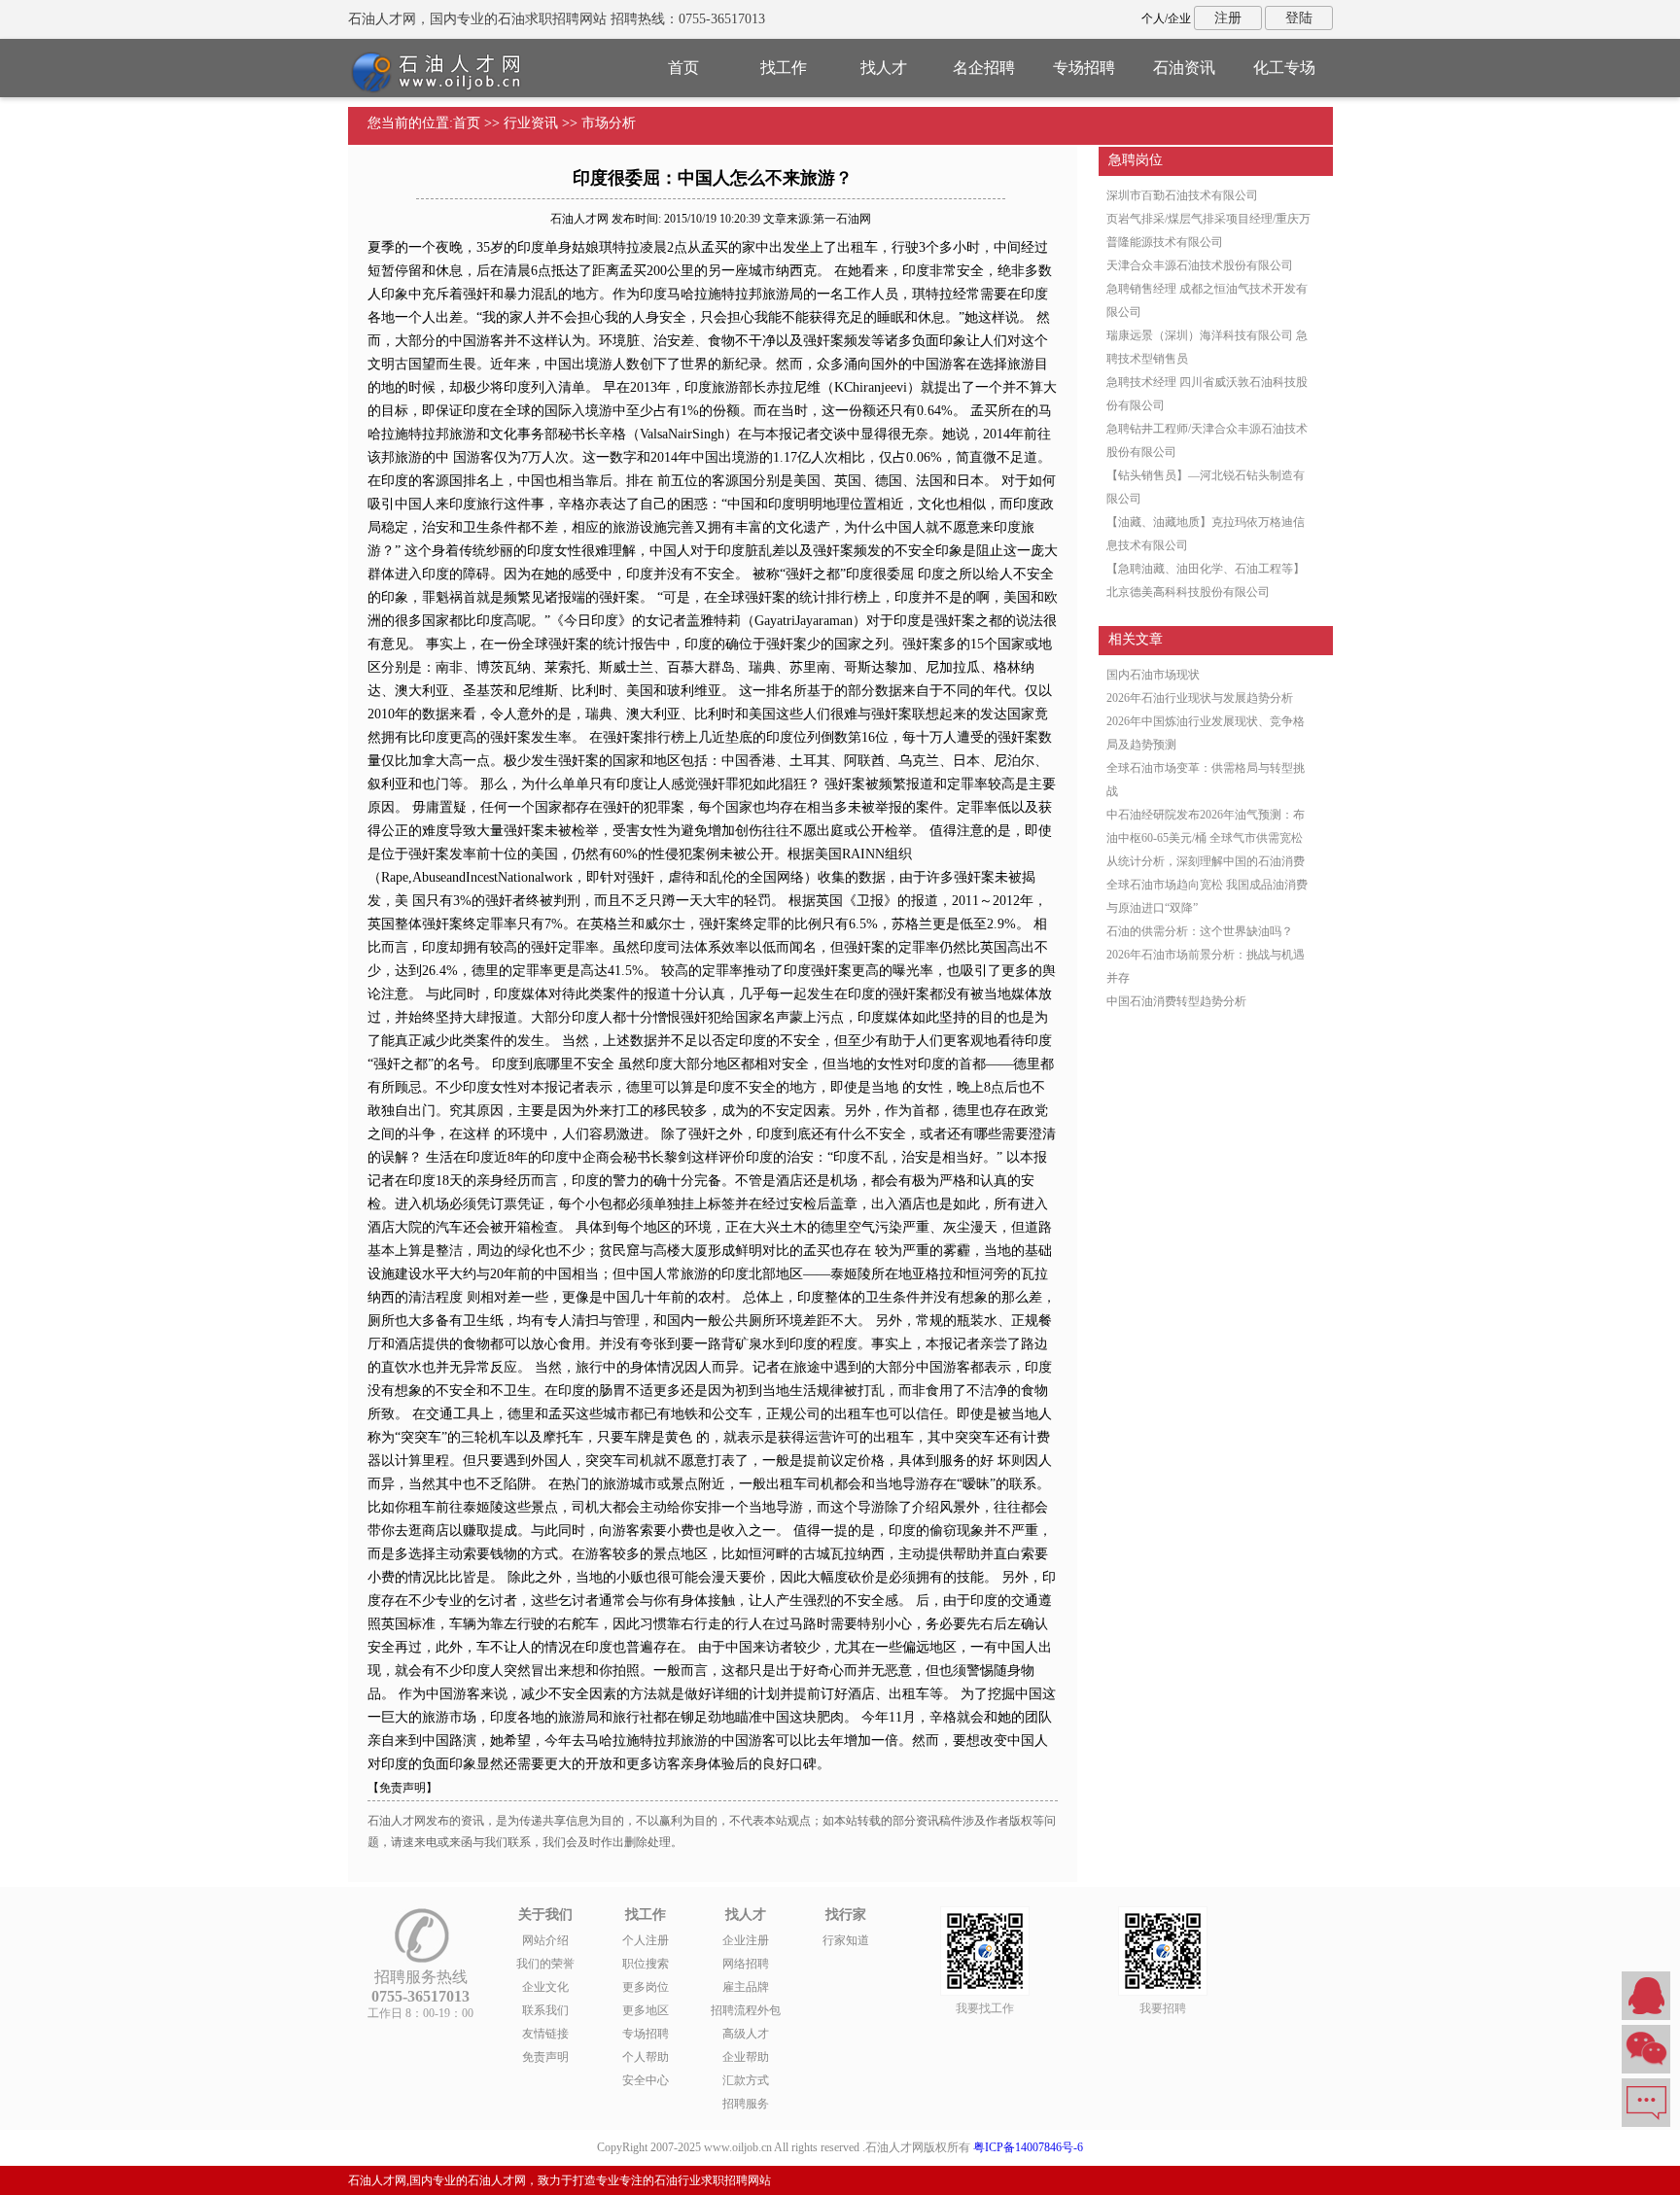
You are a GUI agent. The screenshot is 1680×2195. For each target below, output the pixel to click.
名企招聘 (984, 68)
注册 (1228, 18)
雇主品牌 (746, 1987)
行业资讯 (531, 123)
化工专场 (1284, 68)
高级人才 (746, 2034)
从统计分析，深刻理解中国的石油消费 (1206, 861)
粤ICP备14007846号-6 (1028, 2147)
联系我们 (545, 2010)
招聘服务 (746, 2104)
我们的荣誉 (545, 1964)
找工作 (784, 68)
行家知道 (846, 1940)
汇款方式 (746, 2080)
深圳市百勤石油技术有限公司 (1182, 195)
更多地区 (646, 2010)
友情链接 (545, 2034)
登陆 (1299, 18)
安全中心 (646, 2080)
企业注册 (746, 1940)
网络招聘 (746, 1964)
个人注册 (646, 1940)
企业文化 (545, 1987)
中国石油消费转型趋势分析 (1176, 1001)
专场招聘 (1084, 68)
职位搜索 (646, 1964)
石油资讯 (1184, 68)
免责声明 (545, 2057)
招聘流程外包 (746, 2010)
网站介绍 (545, 1940)
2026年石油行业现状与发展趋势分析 (1200, 698)
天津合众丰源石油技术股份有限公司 (1200, 265)
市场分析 (609, 123)
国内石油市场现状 (1153, 675)
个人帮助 (646, 2057)
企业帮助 (746, 2057)
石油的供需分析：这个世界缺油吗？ (1200, 931)
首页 (683, 68)
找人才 (884, 68)
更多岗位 (646, 1987)
